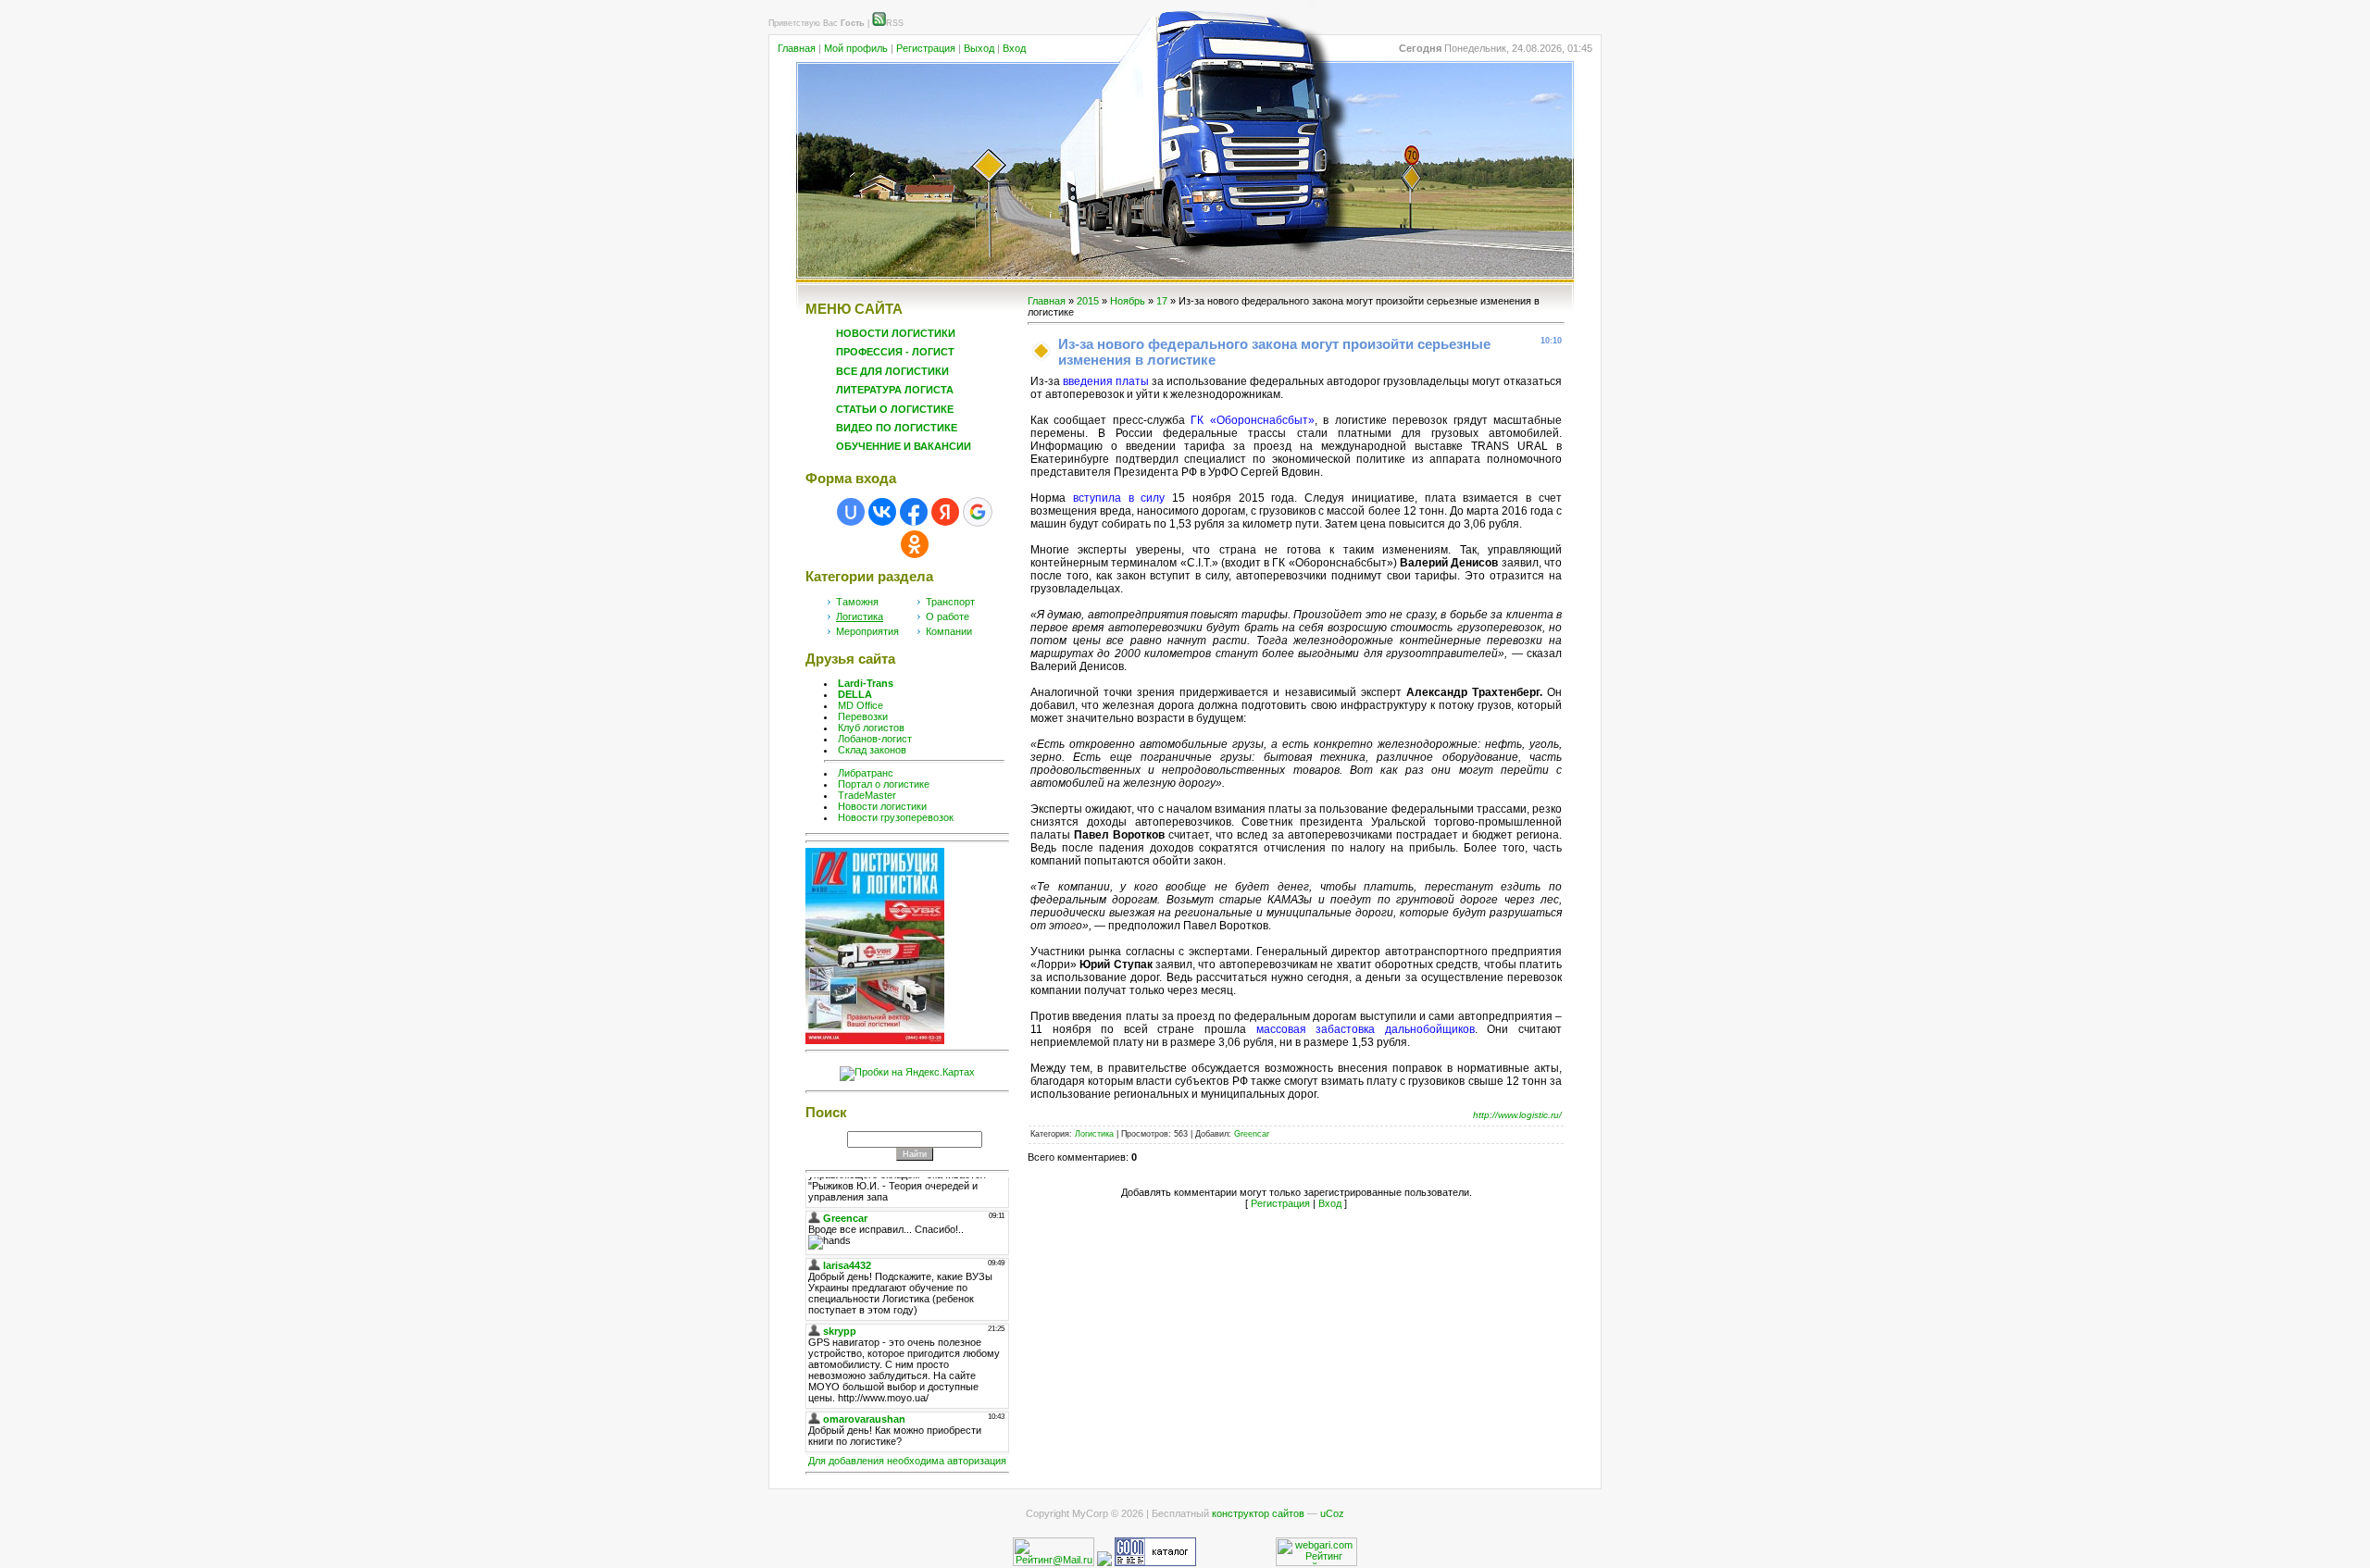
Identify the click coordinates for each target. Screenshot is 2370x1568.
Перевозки (863, 716)
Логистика (860, 616)
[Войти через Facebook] (914, 512)
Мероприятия (867, 631)
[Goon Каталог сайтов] (1155, 1562)
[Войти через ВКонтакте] (882, 512)
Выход (979, 48)
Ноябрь (1128, 301)
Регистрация (926, 48)
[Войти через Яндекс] (945, 512)
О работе (948, 616)
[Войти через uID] (851, 512)
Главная (797, 48)
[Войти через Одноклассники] (915, 544)
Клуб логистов (871, 728)
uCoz (1332, 1513)
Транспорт (950, 602)
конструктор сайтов (1258, 1513)
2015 (1088, 301)
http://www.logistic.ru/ (1517, 1115)
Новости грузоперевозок (896, 817)
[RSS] (879, 23)
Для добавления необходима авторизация (907, 1461)
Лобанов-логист (875, 739)
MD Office (861, 705)
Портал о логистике (884, 784)
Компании (949, 631)
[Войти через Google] (978, 512)
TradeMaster (867, 795)
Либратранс (866, 773)
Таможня (857, 602)
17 (1162, 301)
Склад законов (872, 750)
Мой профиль (856, 48)
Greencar (1252, 1134)
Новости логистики (882, 806)
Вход (1014, 48)
